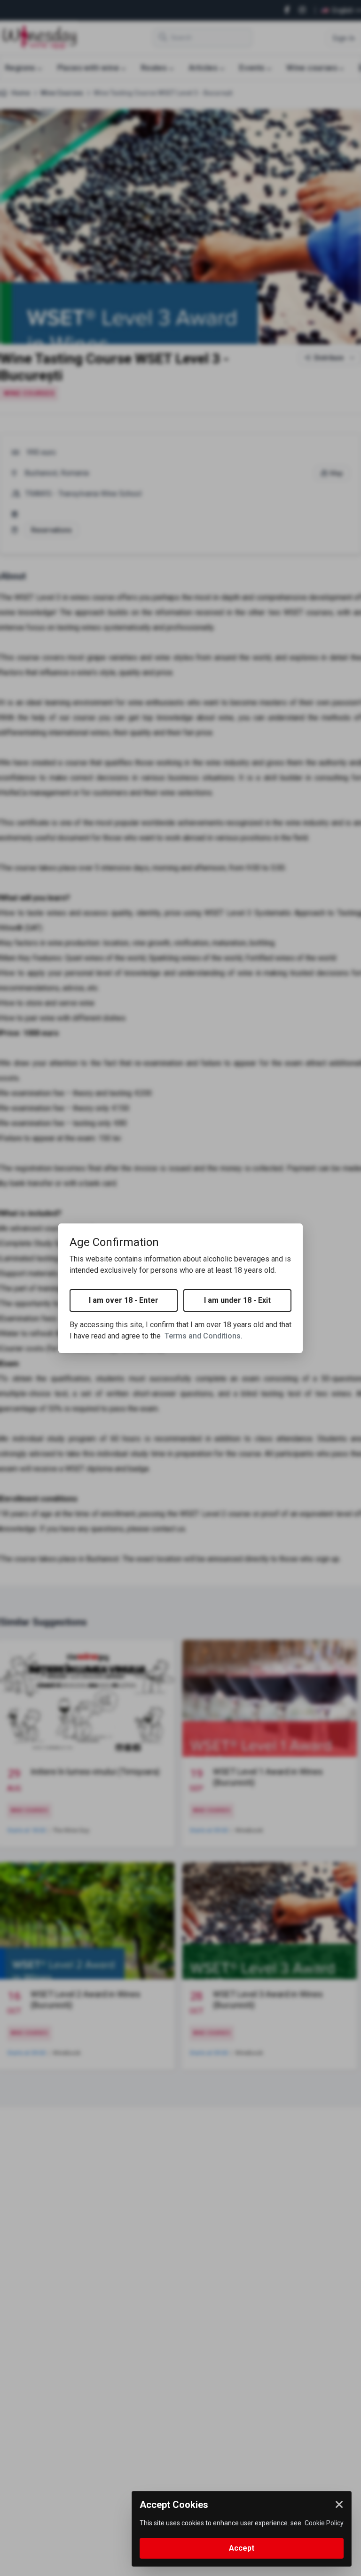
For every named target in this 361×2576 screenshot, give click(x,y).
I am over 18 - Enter (124, 1300)
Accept (242, 2548)
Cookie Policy (324, 2523)
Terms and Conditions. (204, 1336)
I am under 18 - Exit (237, 1300)
